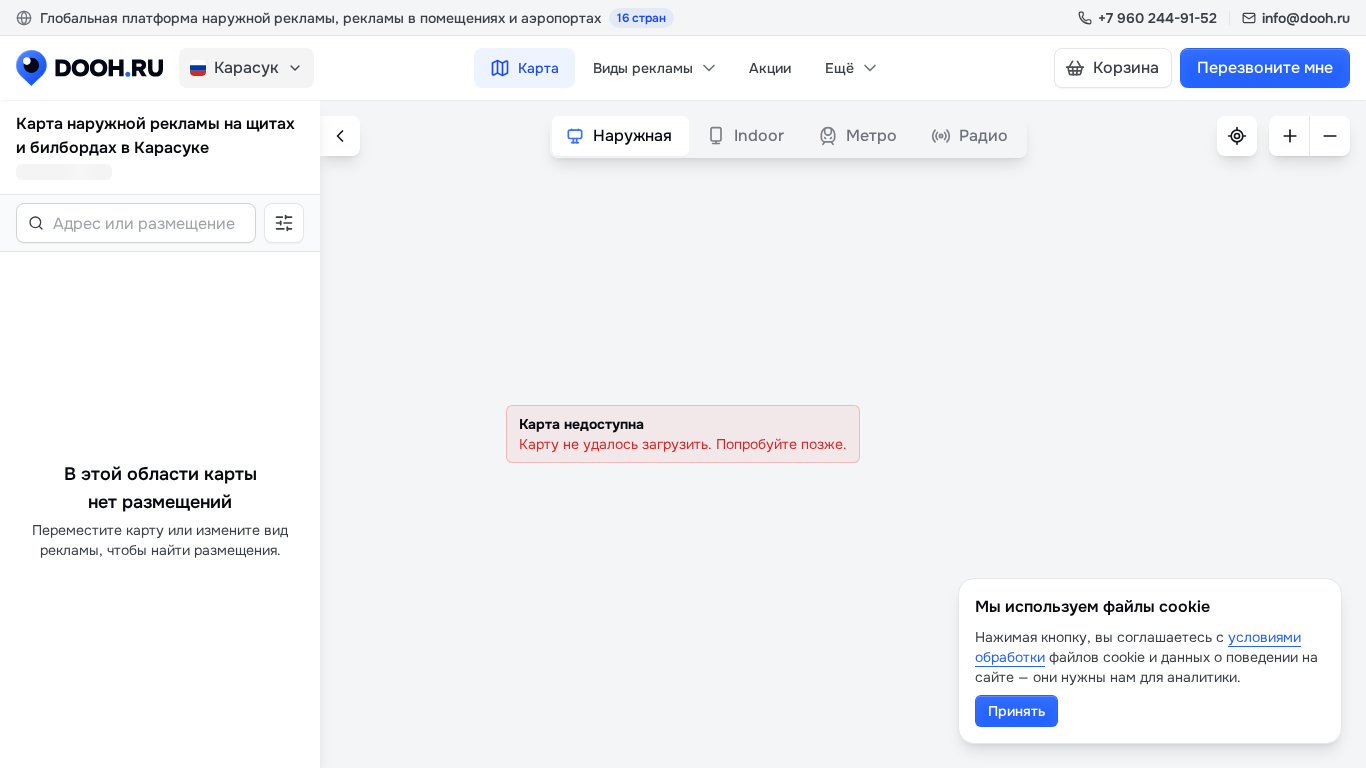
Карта (538, 68)
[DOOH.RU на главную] (89, 68)
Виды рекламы (643, 68)
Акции (770, 68)
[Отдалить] (1330, 136)
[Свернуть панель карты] (340, 136)
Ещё (839, 68)
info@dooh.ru (1306, 18)
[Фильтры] (284, 223)
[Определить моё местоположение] (1237, 136)
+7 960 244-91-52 (1157, 18)
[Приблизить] (1289, 136)
